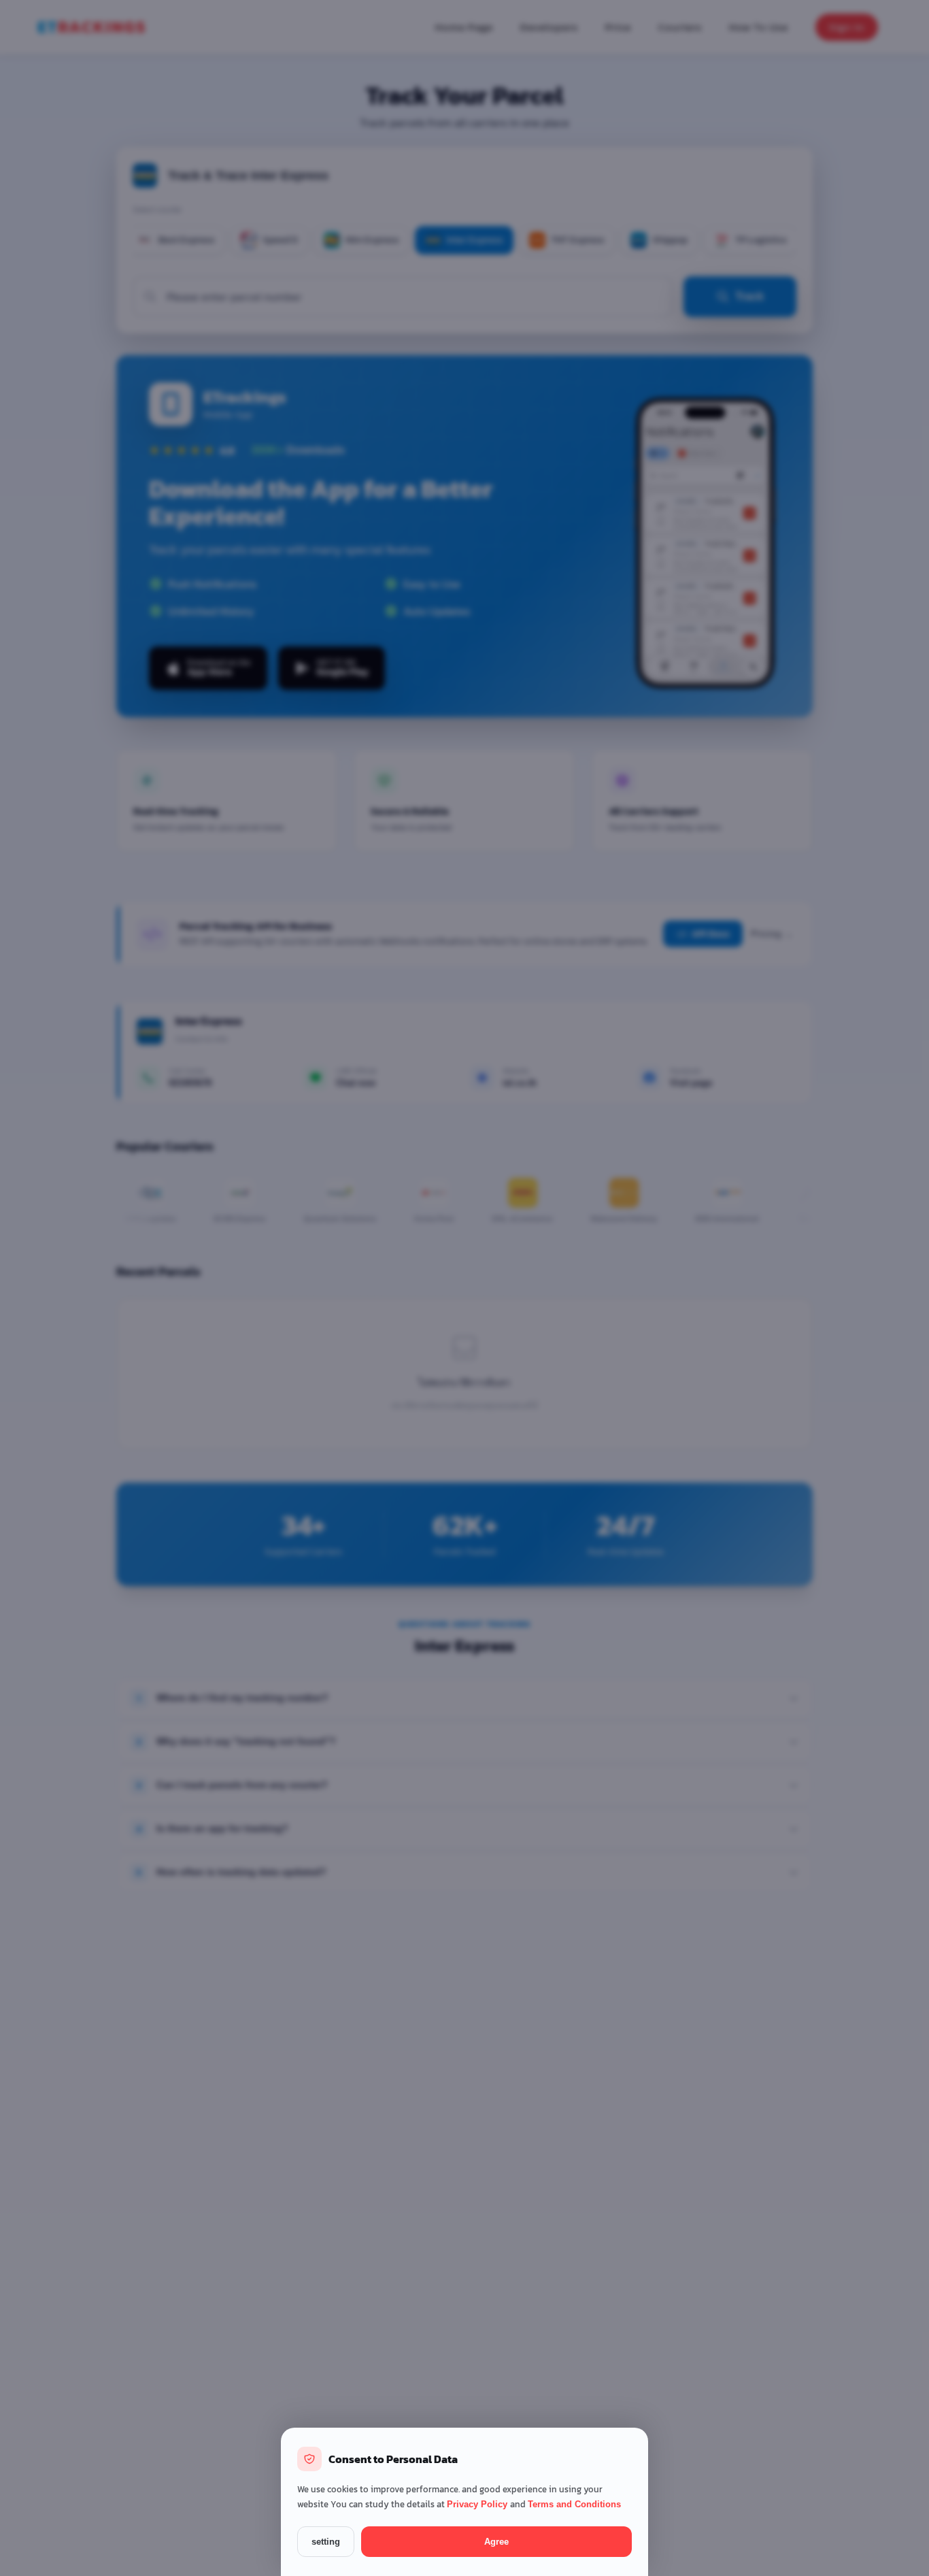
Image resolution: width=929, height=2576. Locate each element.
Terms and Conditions (574, 2504)
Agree (496, 2542)
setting (326, 2542)
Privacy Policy (478, 2504)
